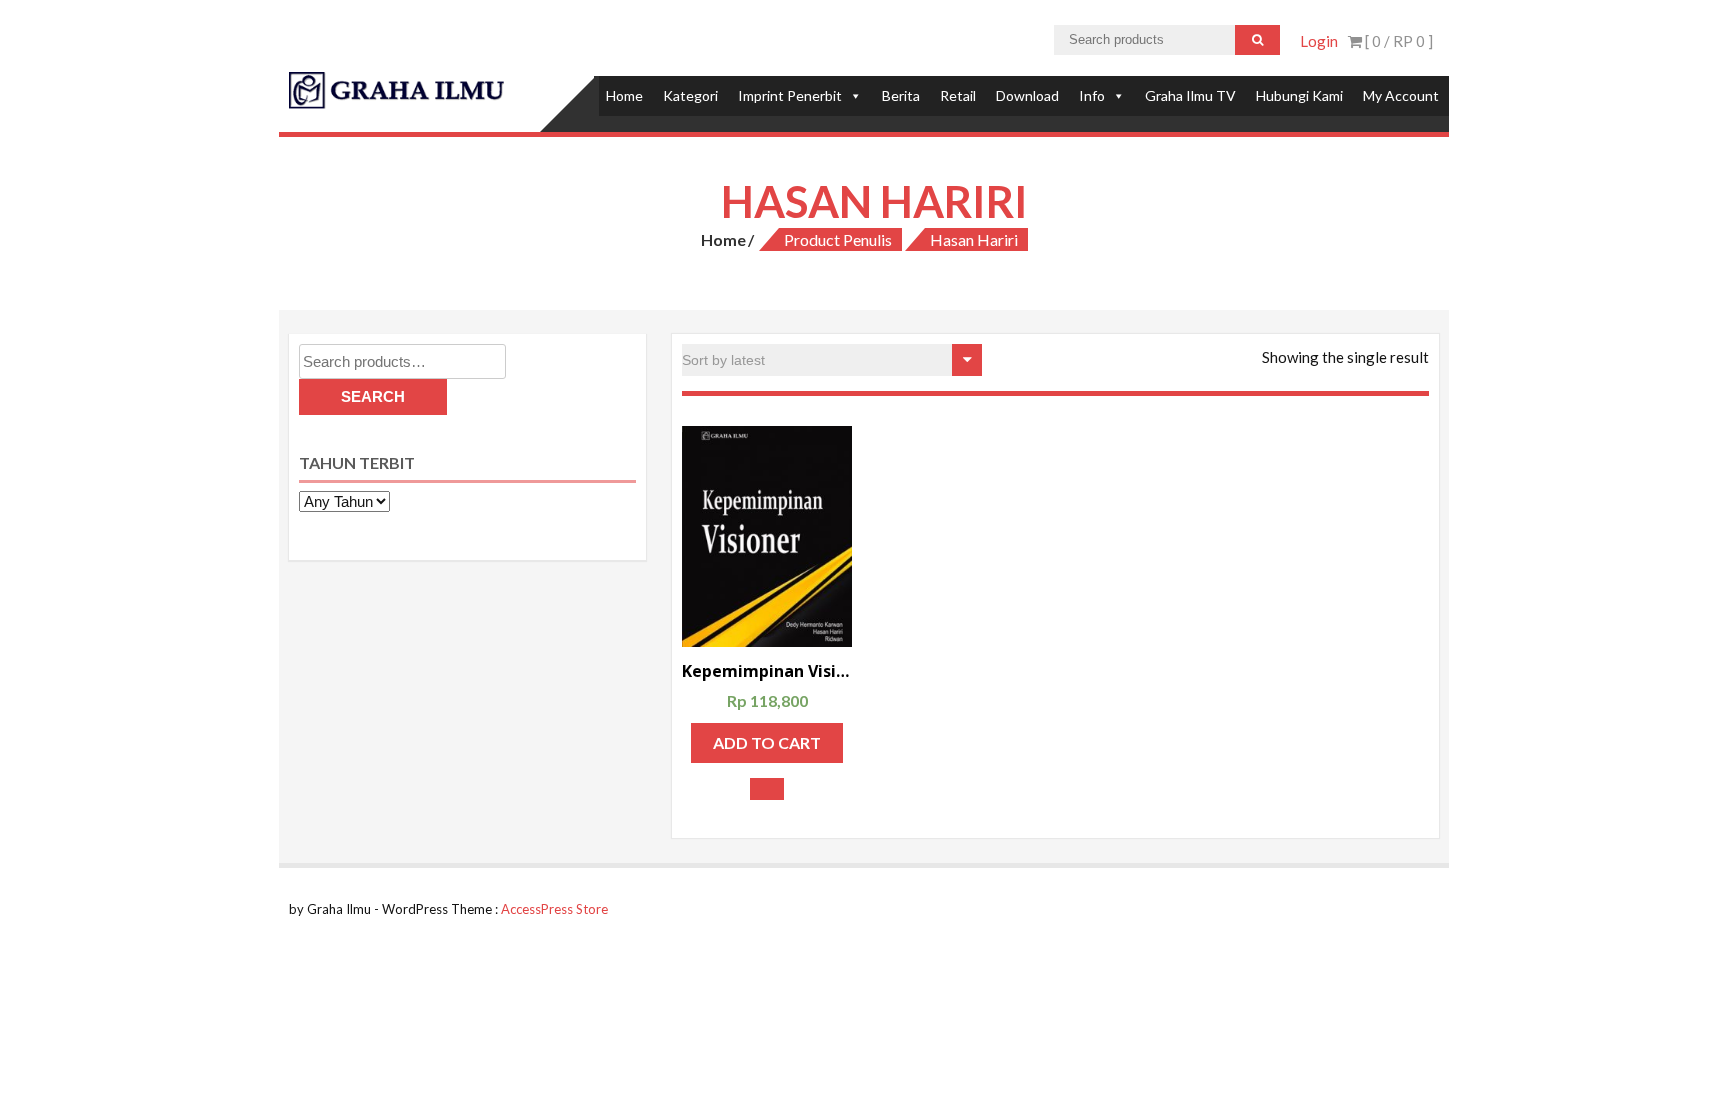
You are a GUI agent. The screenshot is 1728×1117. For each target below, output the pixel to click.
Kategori (690, 95)
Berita (901, 95)
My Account (1401, 95)
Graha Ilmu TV (1190, 95)
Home (624, 95)
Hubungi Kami (1299, 95)
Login (1319, 41)
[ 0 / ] (1397, 41)
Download (1027, 95)
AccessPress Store (554, 909)
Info (1092, 95)
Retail (958, 95)
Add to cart (767, 742)
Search (373, 396)
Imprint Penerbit (790, 95)
